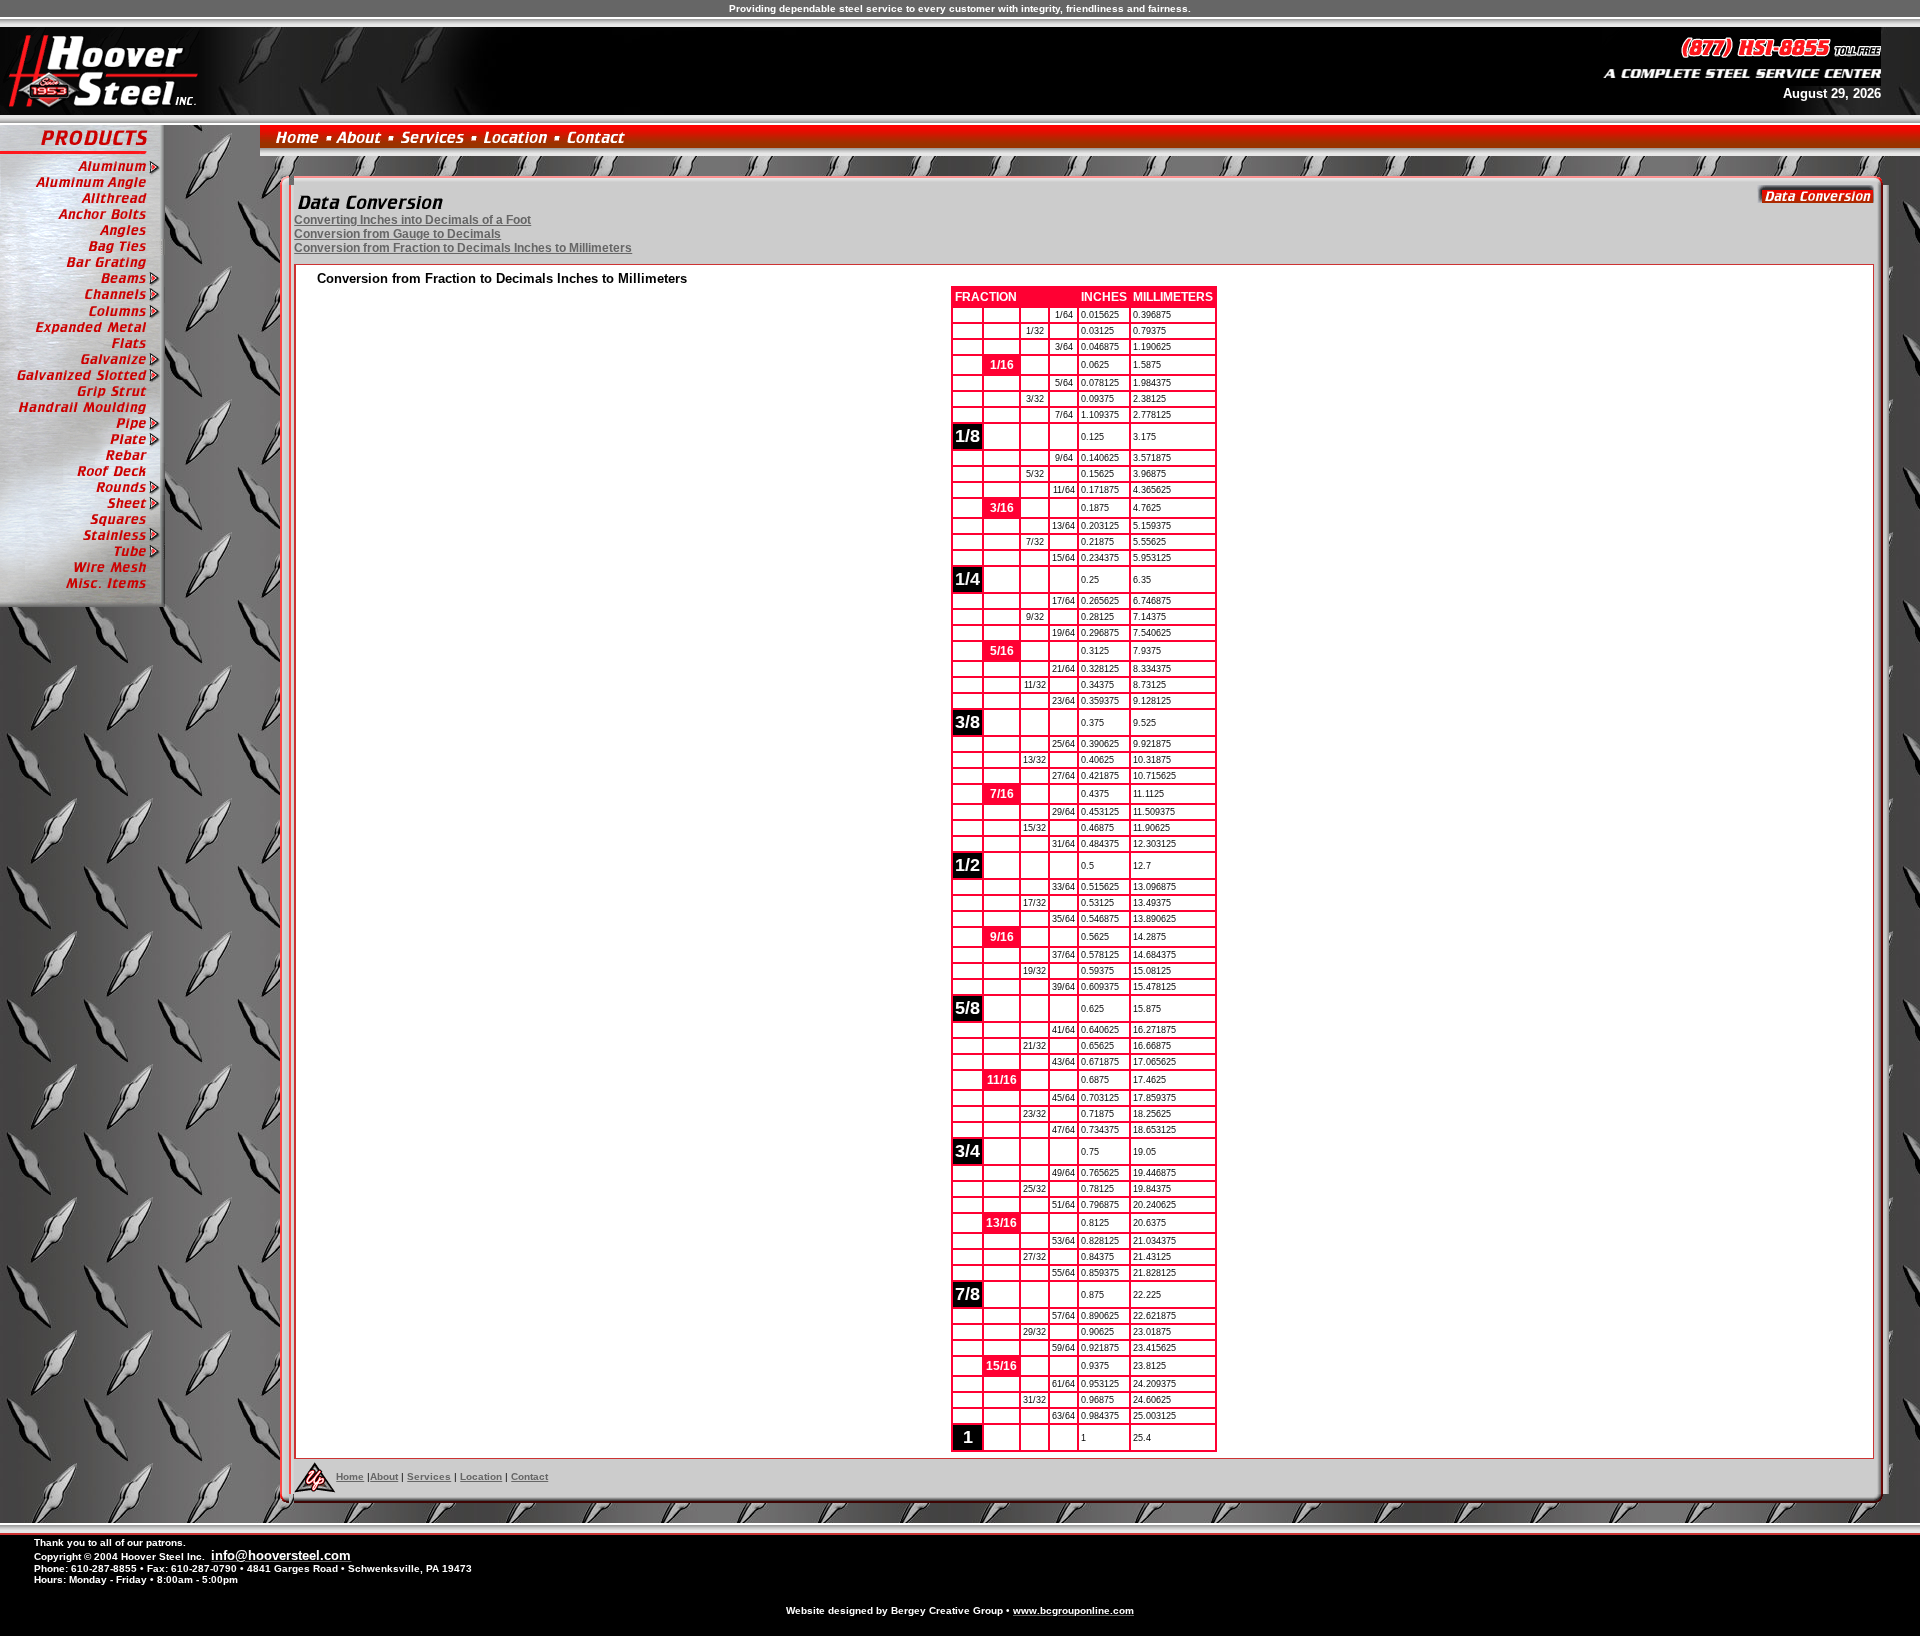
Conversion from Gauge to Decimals (397, 234)
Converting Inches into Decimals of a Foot (412, 220)
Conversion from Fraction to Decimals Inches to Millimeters (463, 248)
